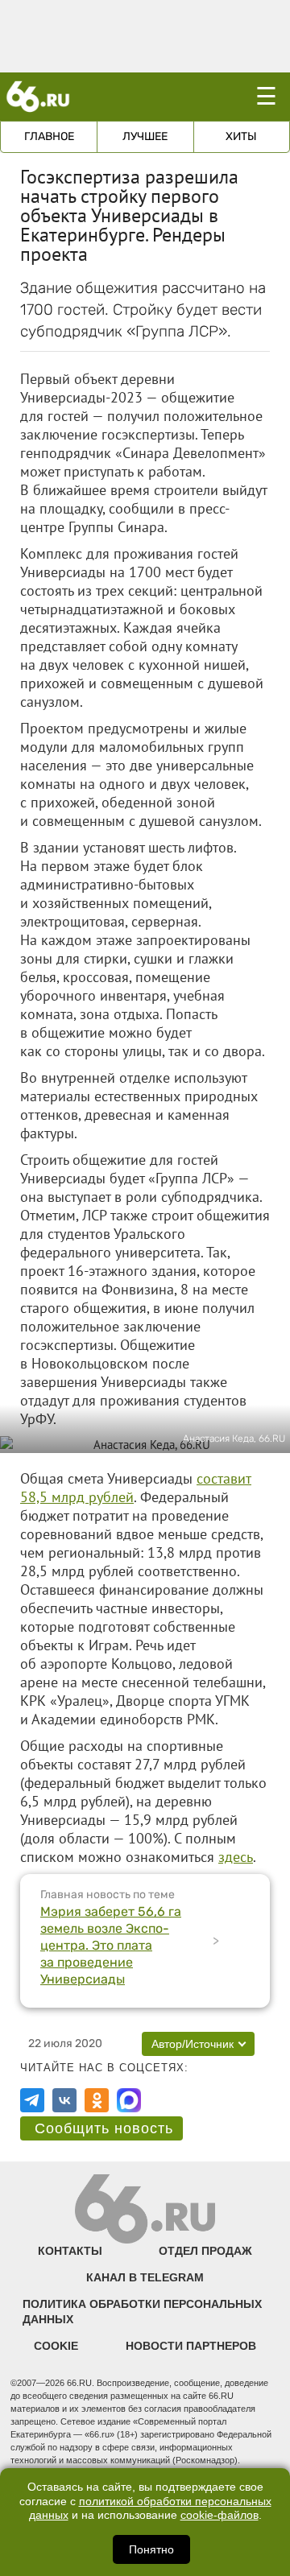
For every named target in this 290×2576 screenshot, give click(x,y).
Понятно (151, 2549)
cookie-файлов (220, 2515)
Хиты (241, 136)
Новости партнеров (191, 2346)
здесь (236, 1857)
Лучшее (145, 136)
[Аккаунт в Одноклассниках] (97, 2100)
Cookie (56, 2346)
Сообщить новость (104, 2128)
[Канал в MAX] (129, 2100)
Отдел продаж (205, 2251)
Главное (49, 136)
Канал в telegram (145, 2277)
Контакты (70, 2251)
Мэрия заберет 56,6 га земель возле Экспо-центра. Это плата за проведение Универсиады (111, 1945)
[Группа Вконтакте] (64, 2100)
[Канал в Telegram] (32, 2100)
